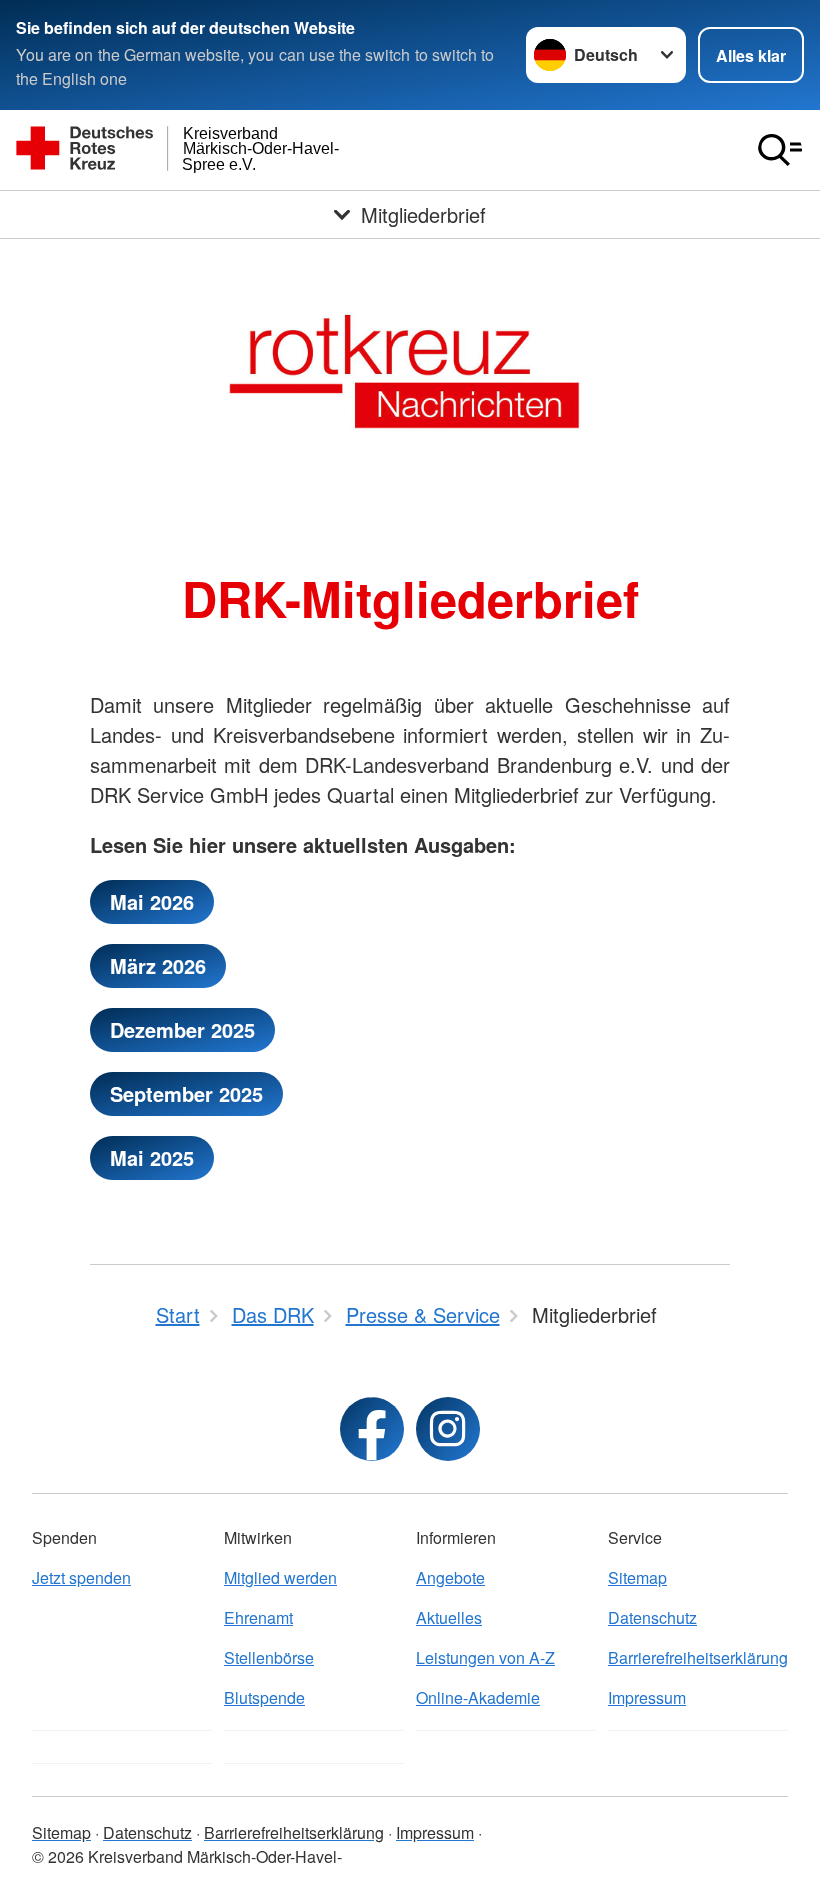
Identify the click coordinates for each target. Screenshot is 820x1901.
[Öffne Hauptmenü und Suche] (780, 150)
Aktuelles (449, 1617)
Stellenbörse (269, 1657)
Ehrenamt (258, 1617)
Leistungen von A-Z (485, 1657)
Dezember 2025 (182, 1029)
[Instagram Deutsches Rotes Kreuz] (448, 1429)
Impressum (647, 1697)
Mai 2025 (152, 1157)
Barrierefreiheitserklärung (698, 1657)
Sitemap (637, 1577)
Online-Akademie (478, 1697)
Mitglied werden (280, 1577)
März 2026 (158, 965)
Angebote (450, 1577)
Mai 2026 (152, 901)
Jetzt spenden (81, 1577)
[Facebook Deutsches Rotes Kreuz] (372, 1429)
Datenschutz (652, 1617)
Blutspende (264, 1697)
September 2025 (186, 1093)
